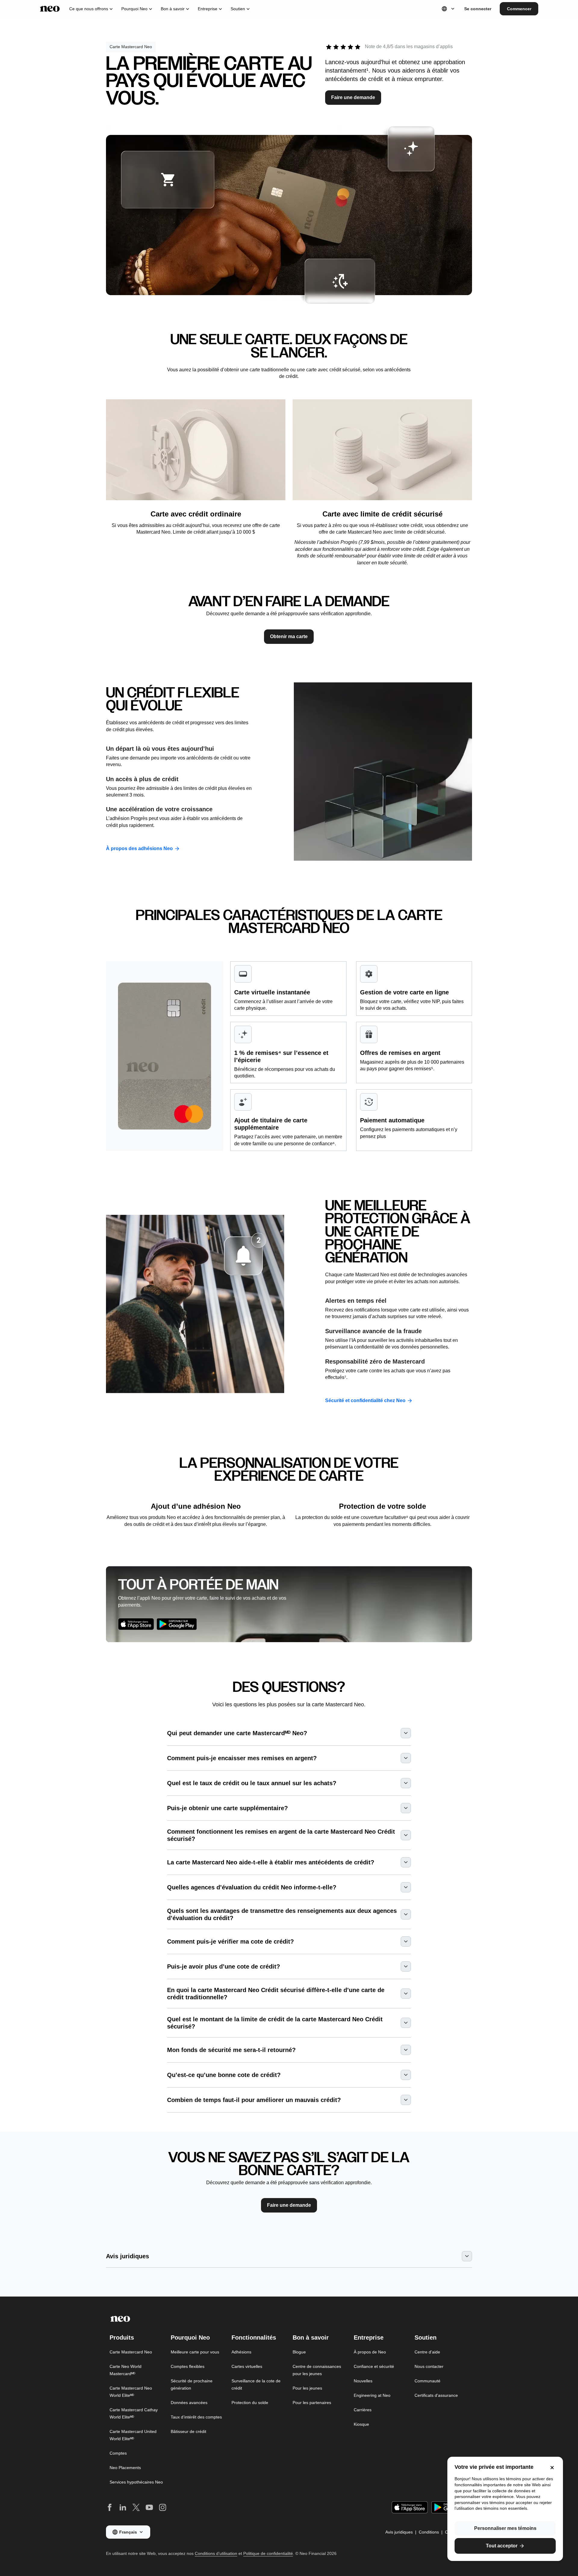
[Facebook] (110, 2507)
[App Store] (410, 2507)
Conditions (429, 2532)
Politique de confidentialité (268, 2553)
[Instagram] (163, 2507)
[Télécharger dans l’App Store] (136, 1624)
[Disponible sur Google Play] (177, 1624)
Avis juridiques (399, 2532)
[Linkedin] (123, 2507)
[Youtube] (149, 2507)
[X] (136, 2507)
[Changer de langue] (449, 9)
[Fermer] (552, 2468)
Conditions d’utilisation (216, 2553)
